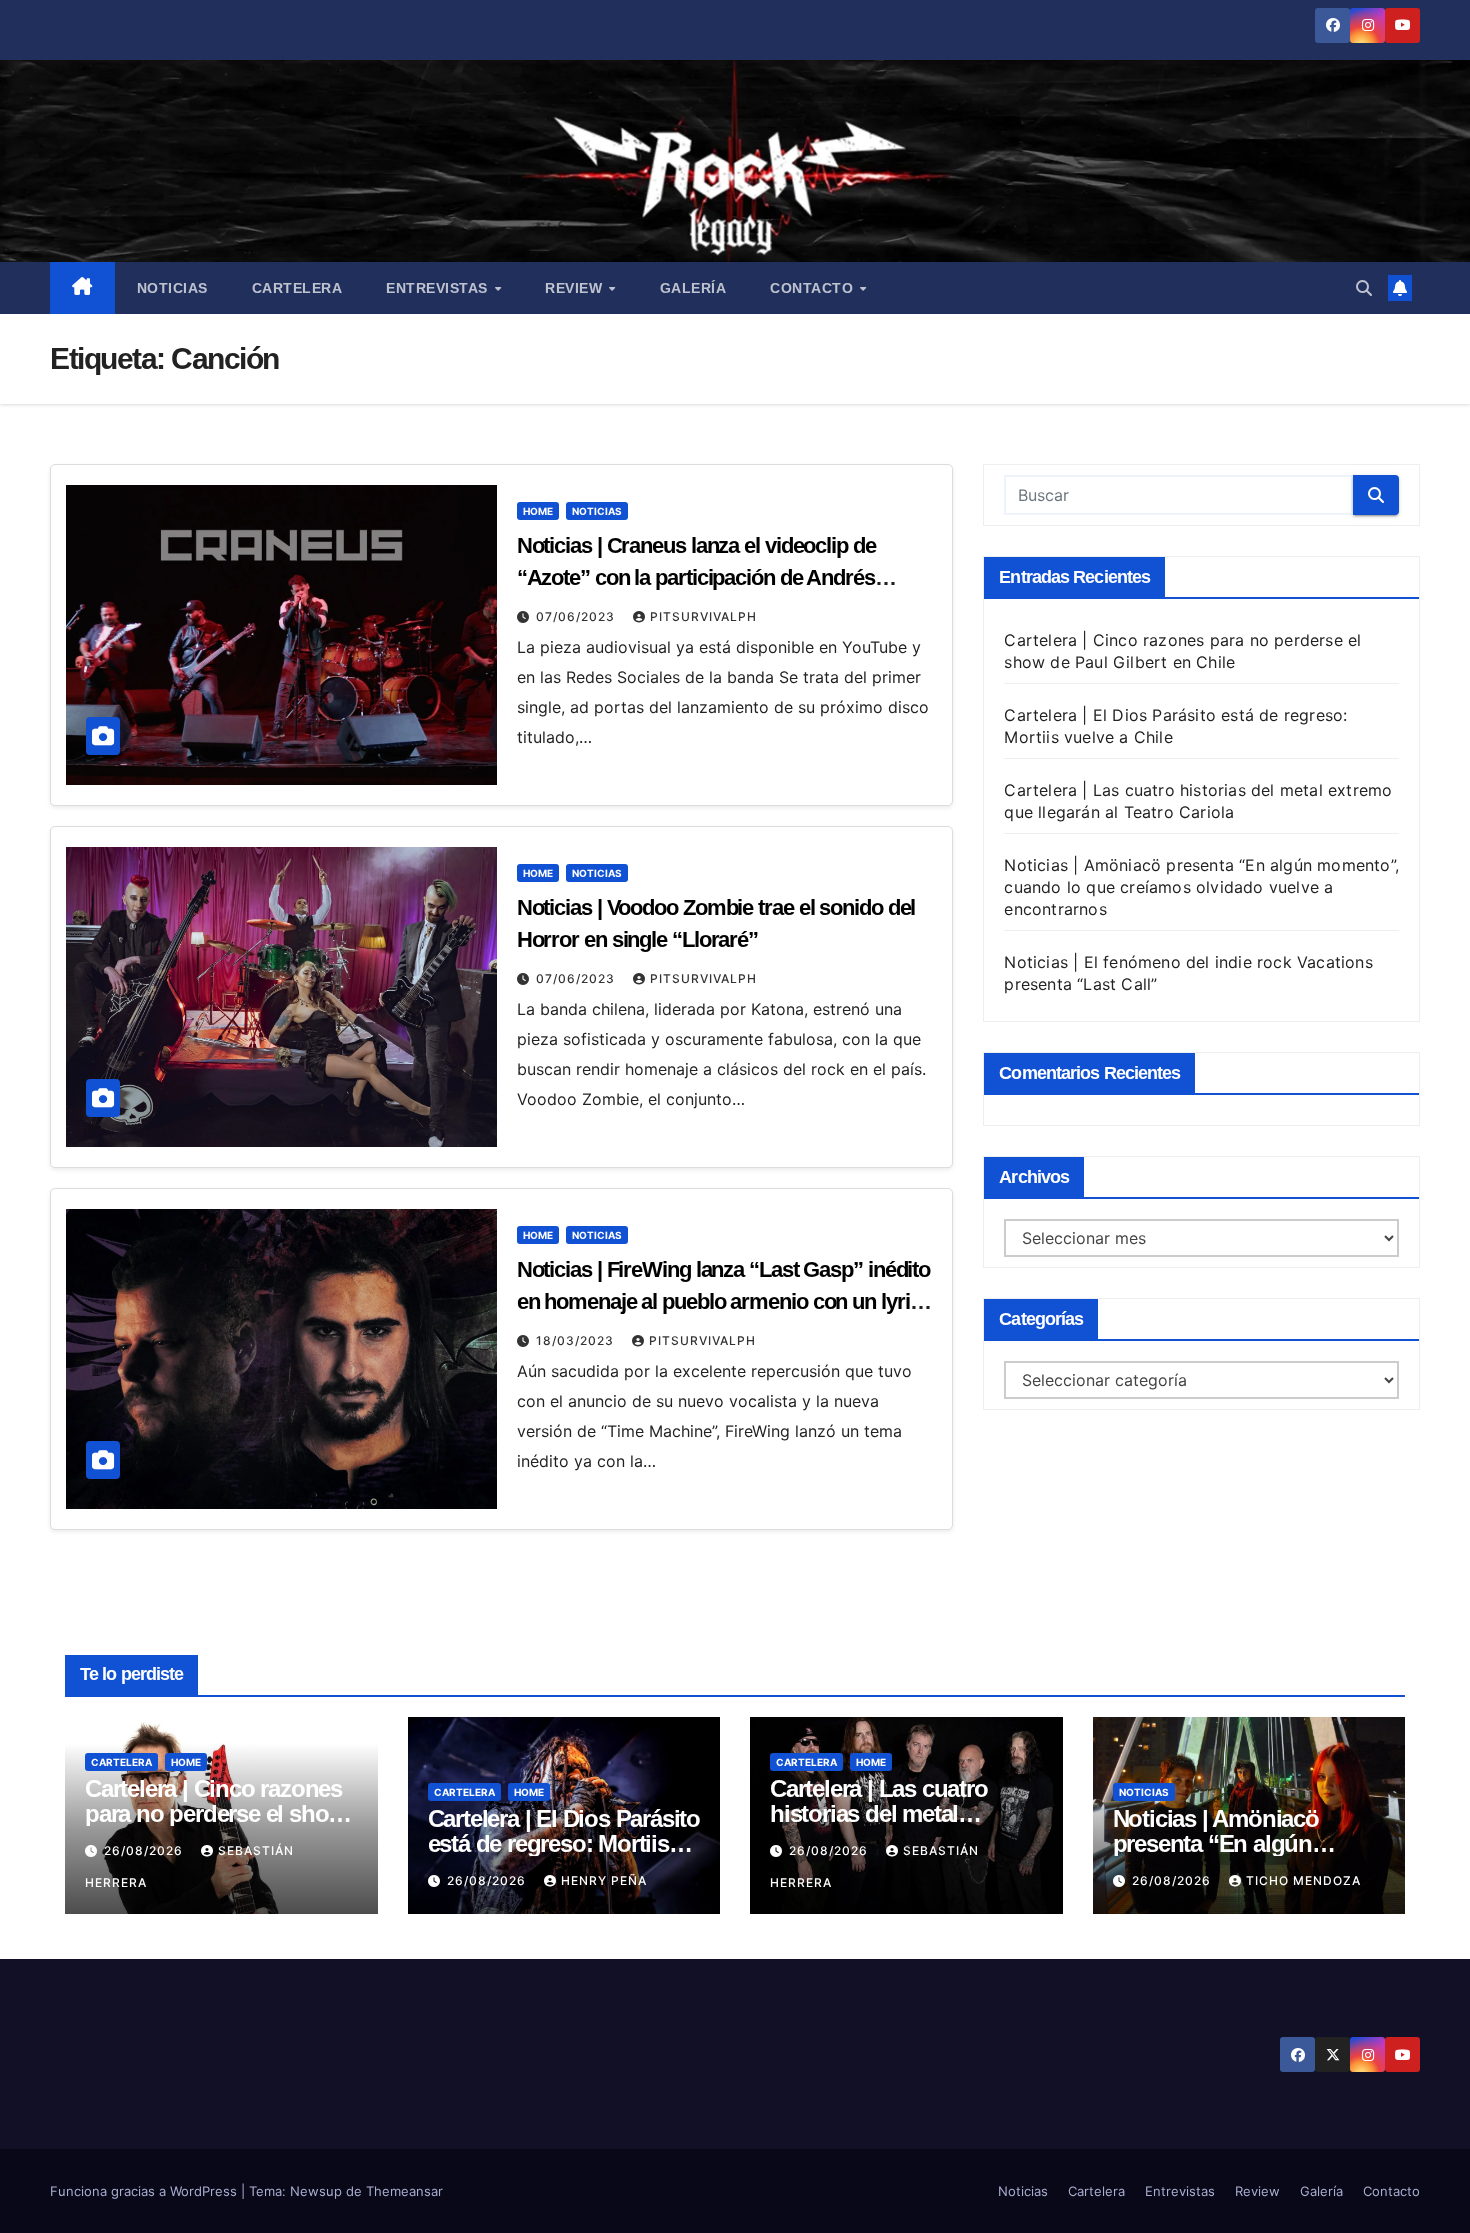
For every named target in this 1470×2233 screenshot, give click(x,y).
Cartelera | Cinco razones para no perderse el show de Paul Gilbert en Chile (215, 1813)
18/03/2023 (577, 1340)
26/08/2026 (145, 1850)
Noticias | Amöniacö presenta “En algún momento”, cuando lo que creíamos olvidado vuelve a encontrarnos (1201, 887)
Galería (693, 288)
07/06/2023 (577, 616)
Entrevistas (439, 288)
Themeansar (404, 2191)
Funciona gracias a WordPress (145, 2191)
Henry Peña (604, 1880)
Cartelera (297, 288)
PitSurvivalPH (703, 616)
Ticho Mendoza (1303, 1880)
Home (538, 511)
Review (576, 288)
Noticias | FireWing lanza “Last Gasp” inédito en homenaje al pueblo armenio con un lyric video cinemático (724, 1301)
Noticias (172, 288)
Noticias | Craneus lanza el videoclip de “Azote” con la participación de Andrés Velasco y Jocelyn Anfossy (696, 577)
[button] (1364, 288)
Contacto (814, 288)
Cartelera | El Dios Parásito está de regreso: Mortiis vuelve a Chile (564, 1843)
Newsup (316, 2191)
